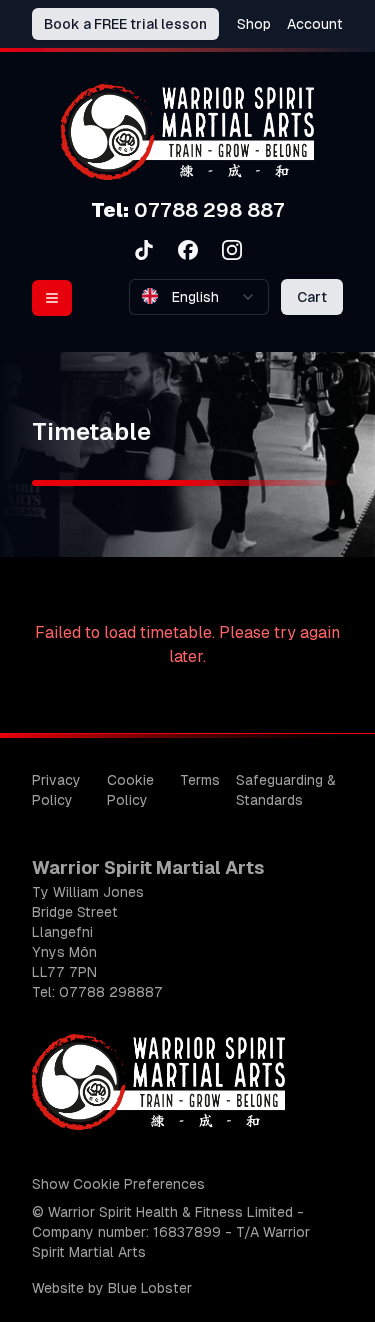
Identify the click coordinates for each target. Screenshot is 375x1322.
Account (315, 24)
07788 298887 (111, 992)
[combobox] (199, 297)
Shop (254, 24)
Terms (200, 780)
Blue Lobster (150, 1288)
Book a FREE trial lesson (125, 24)
